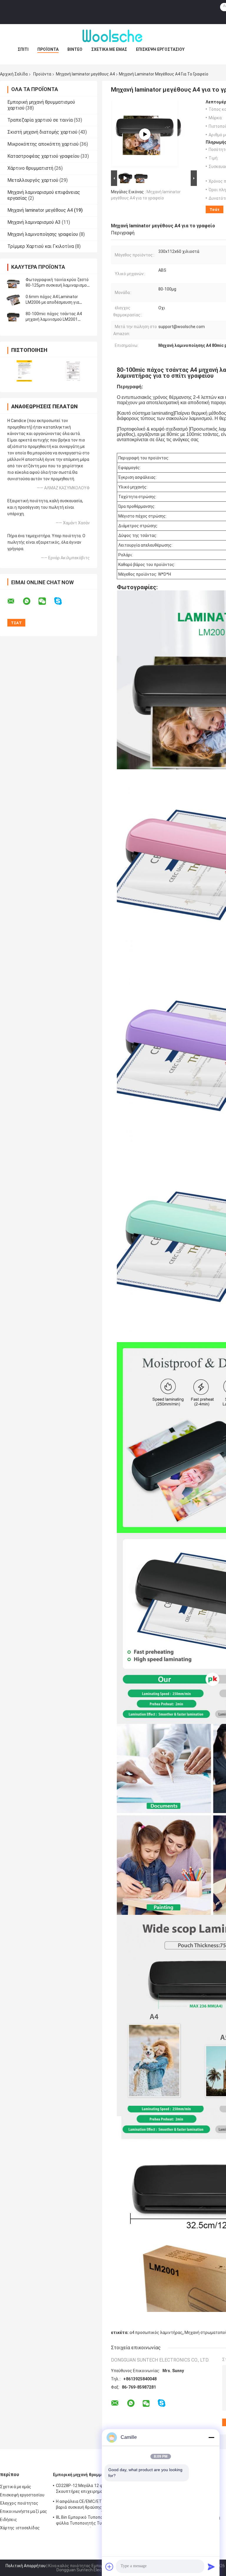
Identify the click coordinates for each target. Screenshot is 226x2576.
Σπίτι (23, 49)
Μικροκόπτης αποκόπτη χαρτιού (43, 144)
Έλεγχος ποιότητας (19, 2503)
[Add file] (109, 2567)
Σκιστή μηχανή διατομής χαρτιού (42, 132)
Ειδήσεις (9, 2520)
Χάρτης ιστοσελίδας (20, 2528)
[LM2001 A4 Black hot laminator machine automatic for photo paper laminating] (145, 134)
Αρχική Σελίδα (14, 74)
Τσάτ (215, 210)
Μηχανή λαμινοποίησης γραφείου (43, 234)
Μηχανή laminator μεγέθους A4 (85, 74)
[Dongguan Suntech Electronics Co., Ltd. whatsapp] (30, 601)
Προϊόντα (48, 49)
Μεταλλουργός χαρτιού (33, 180)
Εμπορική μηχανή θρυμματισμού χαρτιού (95, 2475)
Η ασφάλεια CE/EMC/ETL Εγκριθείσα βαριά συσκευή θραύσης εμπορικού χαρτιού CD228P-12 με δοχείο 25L (91, 2505)
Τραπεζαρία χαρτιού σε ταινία (40, 120)
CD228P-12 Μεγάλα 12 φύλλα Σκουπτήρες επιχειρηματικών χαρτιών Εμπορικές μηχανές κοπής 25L (94, 2489)
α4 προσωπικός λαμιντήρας (156, 2332)
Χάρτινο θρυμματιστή (30, 168)
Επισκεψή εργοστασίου (160, 49)
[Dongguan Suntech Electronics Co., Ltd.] (113, 36)
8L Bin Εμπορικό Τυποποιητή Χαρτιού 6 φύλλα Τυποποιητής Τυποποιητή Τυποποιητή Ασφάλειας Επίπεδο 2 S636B (94, 2521)
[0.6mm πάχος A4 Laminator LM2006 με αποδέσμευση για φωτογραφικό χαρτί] (13, 300)
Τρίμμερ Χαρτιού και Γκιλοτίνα (41, 246)
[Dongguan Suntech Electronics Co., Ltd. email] (15, 601)
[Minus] (211, 2437)
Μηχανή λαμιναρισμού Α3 (34, 222)
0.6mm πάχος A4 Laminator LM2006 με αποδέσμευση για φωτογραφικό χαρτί (52, 302)
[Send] (211, 2567)
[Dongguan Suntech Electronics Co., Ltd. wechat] (46, 601)
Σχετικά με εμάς (109, 49)
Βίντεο (75, 49)
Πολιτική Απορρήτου (26, 2566)
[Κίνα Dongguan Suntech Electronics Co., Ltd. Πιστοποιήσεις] (24, 371)
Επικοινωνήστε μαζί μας (24, 2511)
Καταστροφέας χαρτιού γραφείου (43, 156)
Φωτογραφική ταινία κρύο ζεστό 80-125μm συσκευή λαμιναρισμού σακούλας (57, 285)
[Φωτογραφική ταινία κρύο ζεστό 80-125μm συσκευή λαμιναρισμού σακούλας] (13, 283)
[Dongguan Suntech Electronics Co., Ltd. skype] (62, 601)
